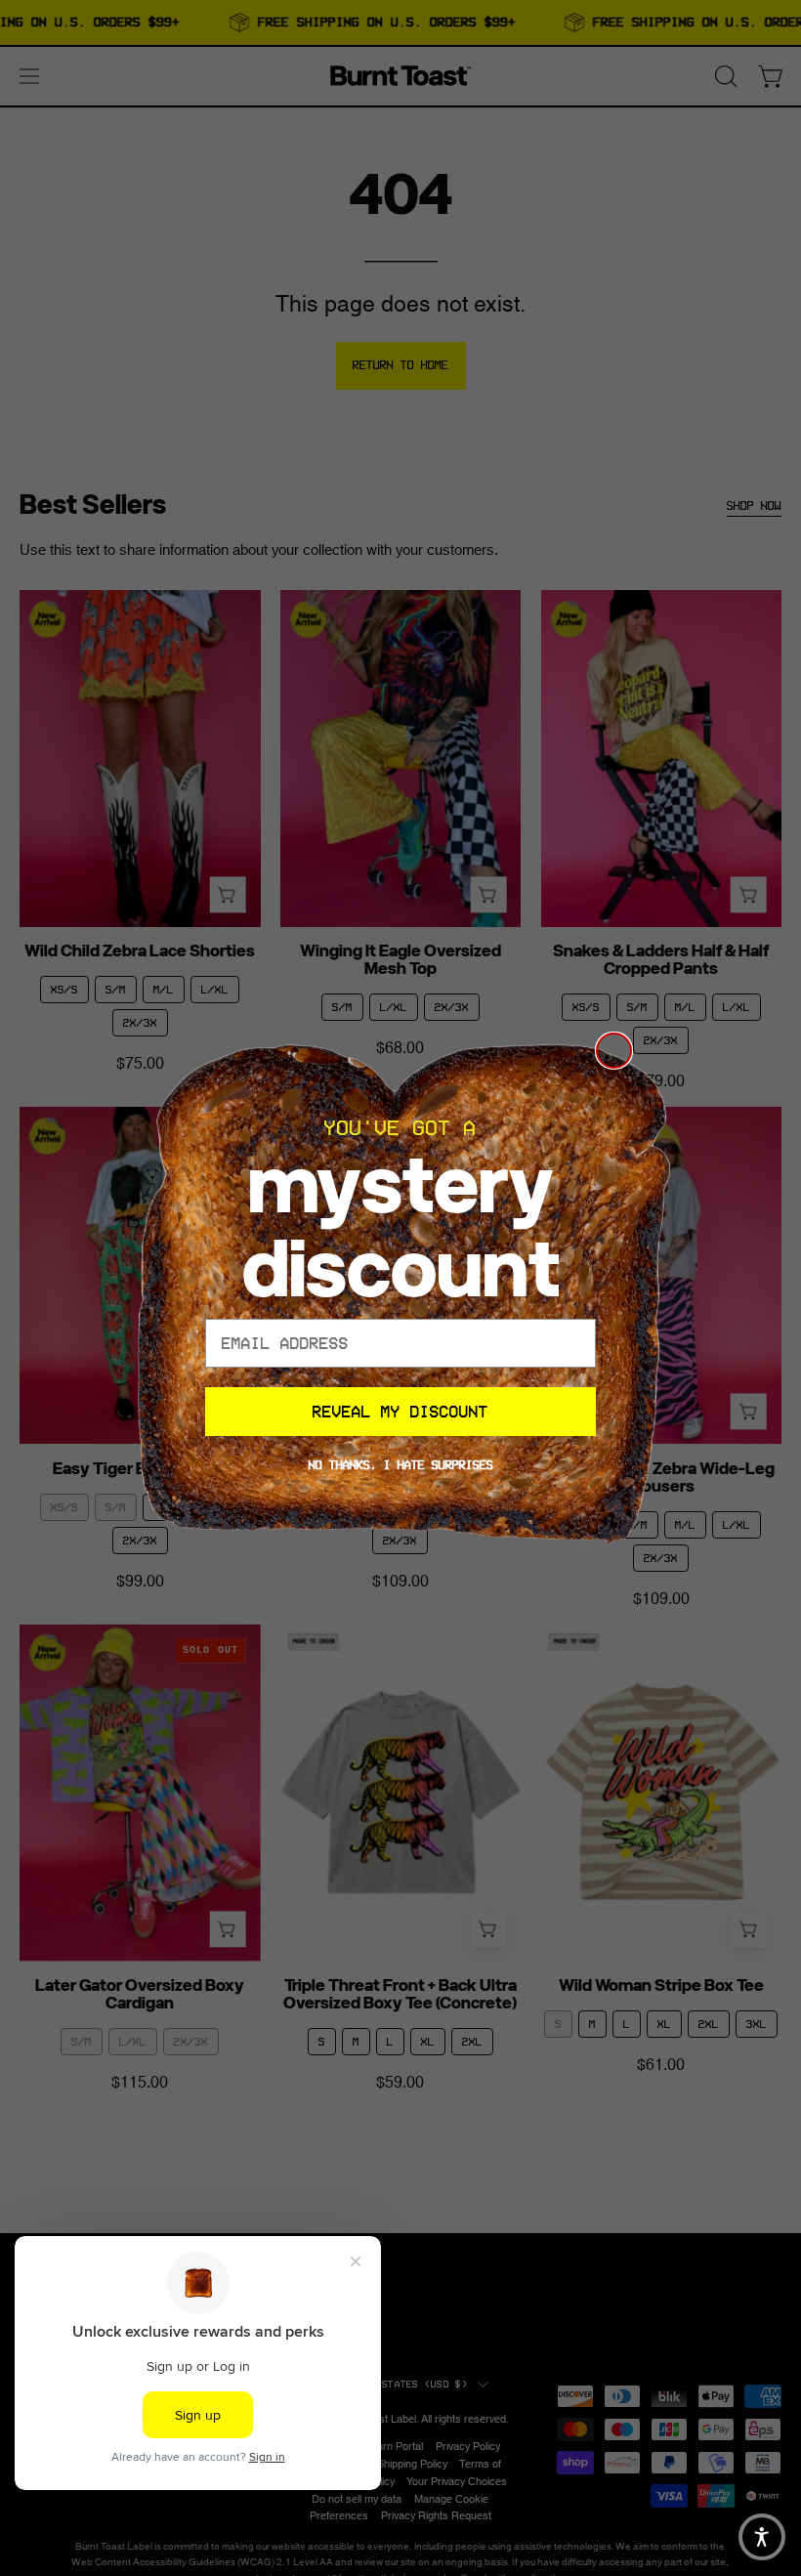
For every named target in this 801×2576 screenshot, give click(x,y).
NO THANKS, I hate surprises (401, 1465)
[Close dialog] (614, 1051)
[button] (762, 2537)
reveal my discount (400, 1412)
